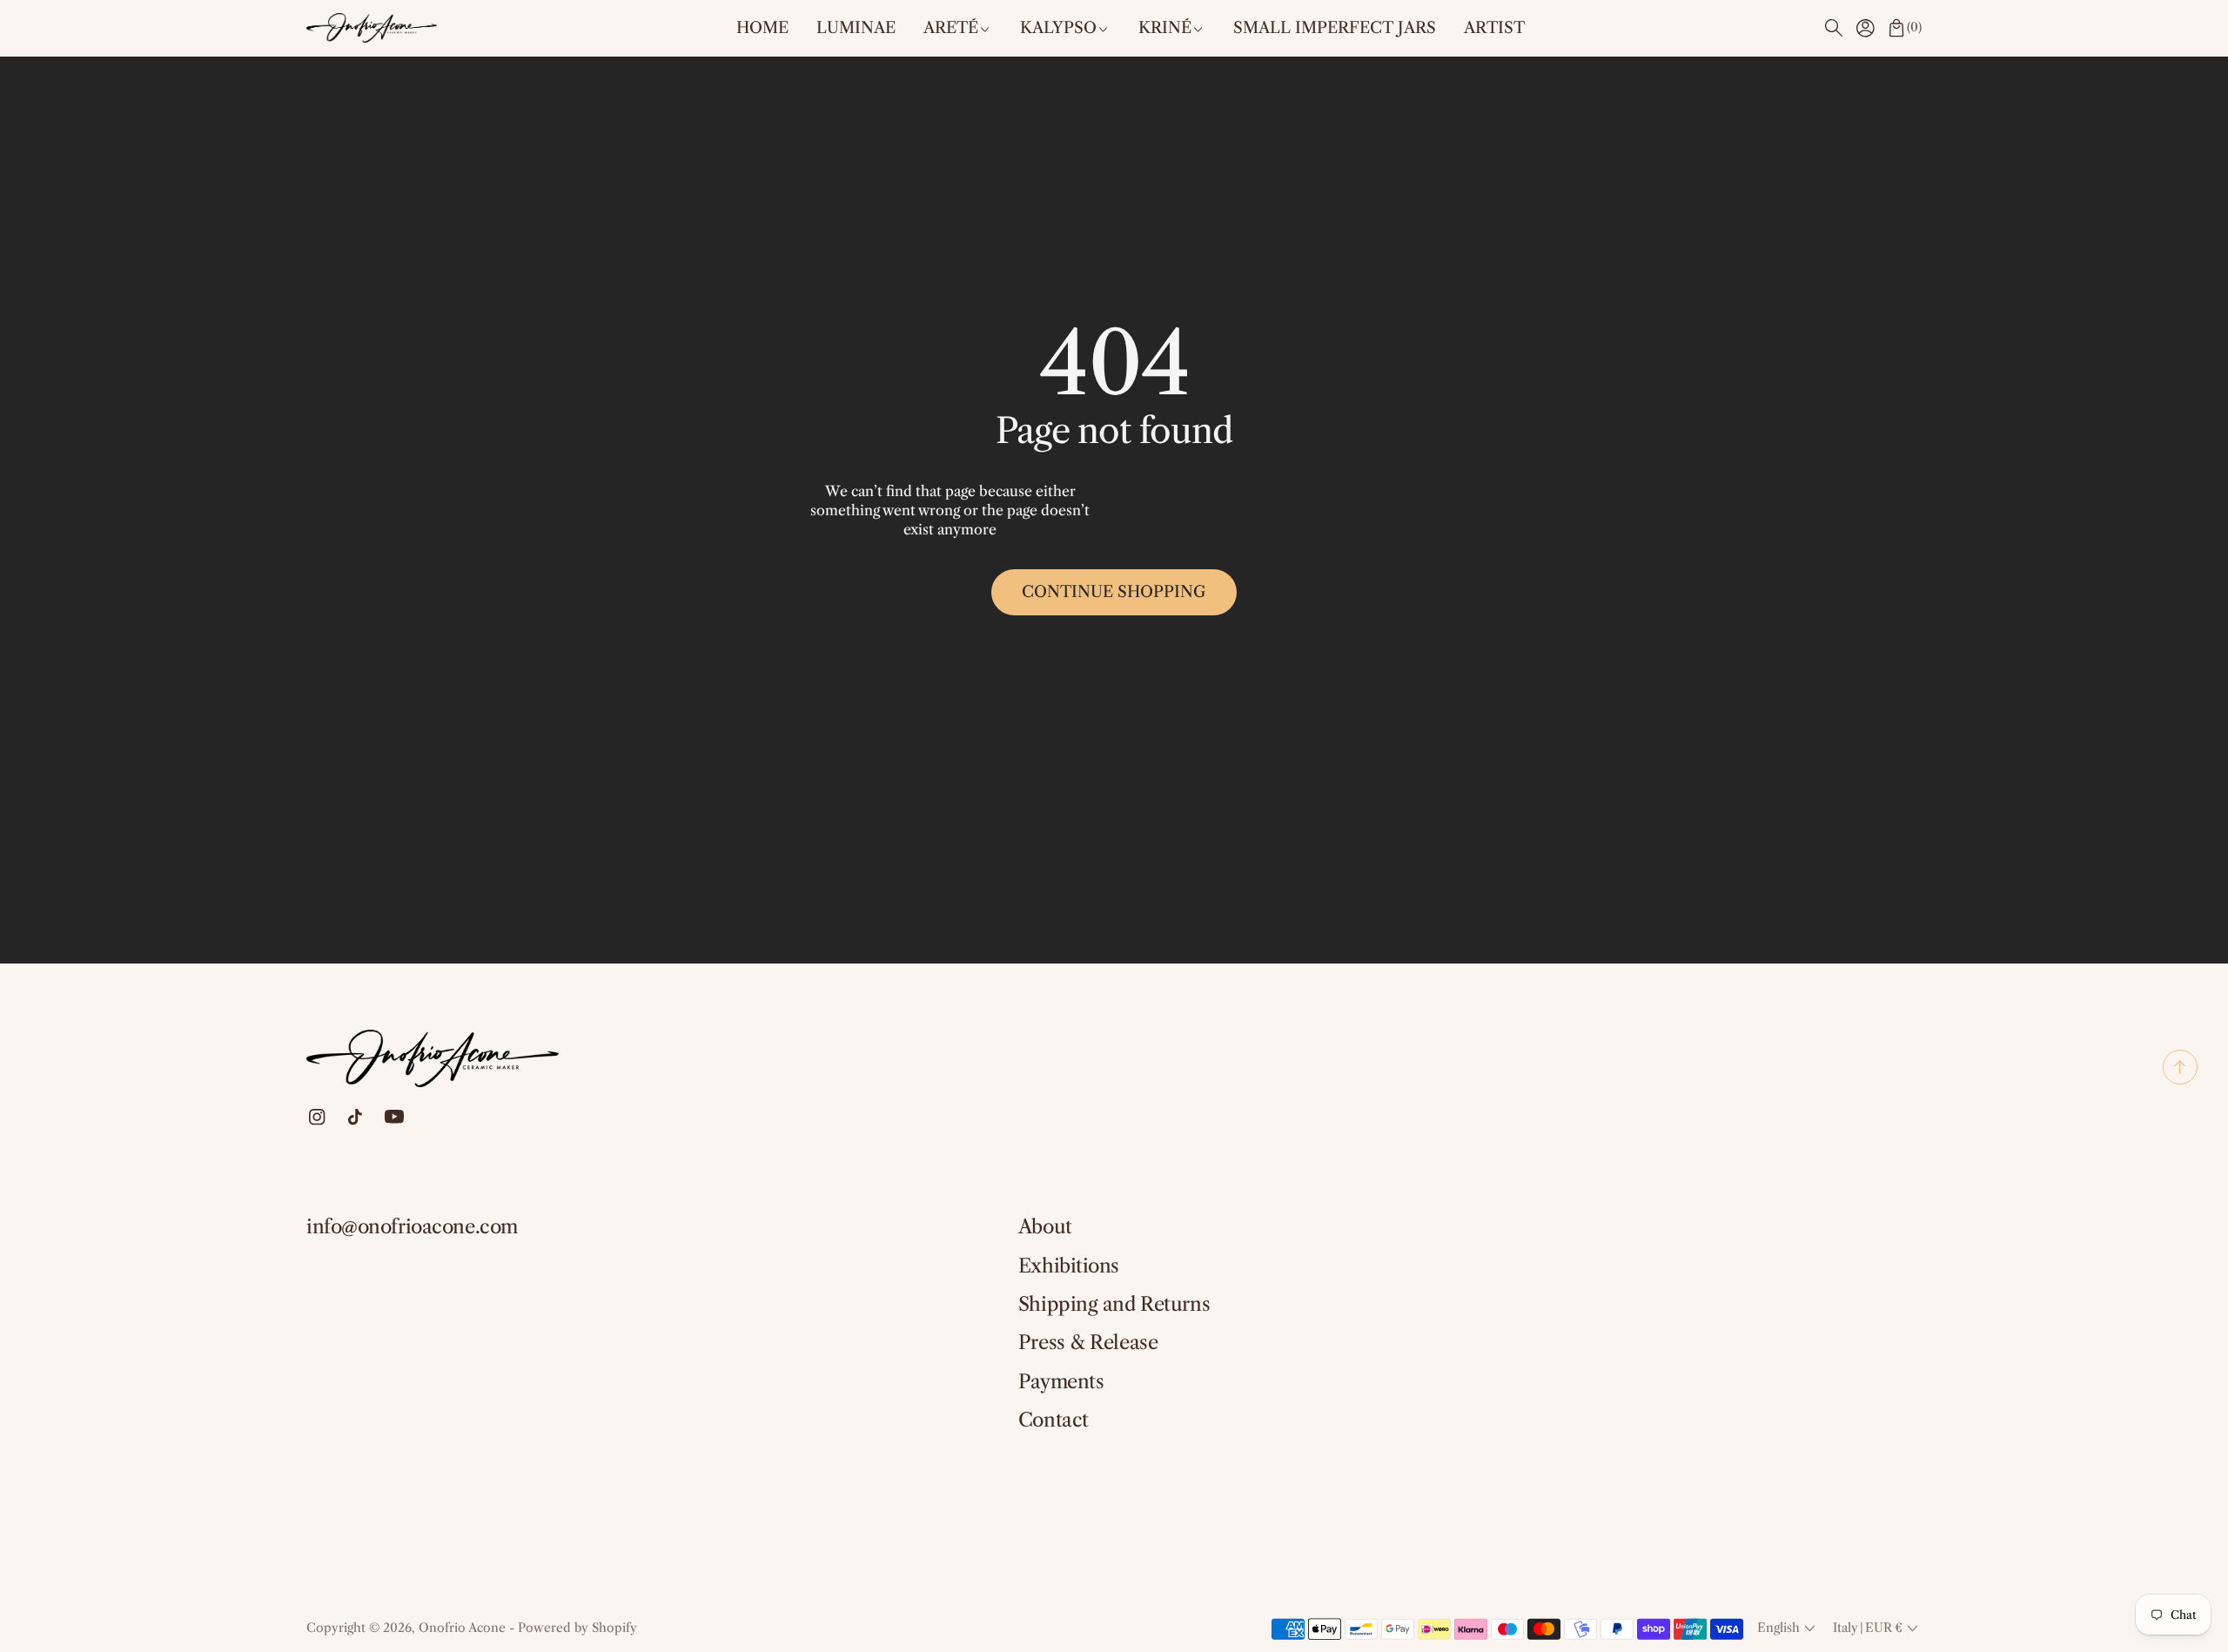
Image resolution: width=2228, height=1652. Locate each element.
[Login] (1865, 28)
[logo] (372, 28)
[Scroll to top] (2180, 1079)
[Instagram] (317, 1117)
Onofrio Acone (462, 1628)
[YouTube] (394, 1117)
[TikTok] (355, 1117)
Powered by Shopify (577, 1628)
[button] (1834, 28)
